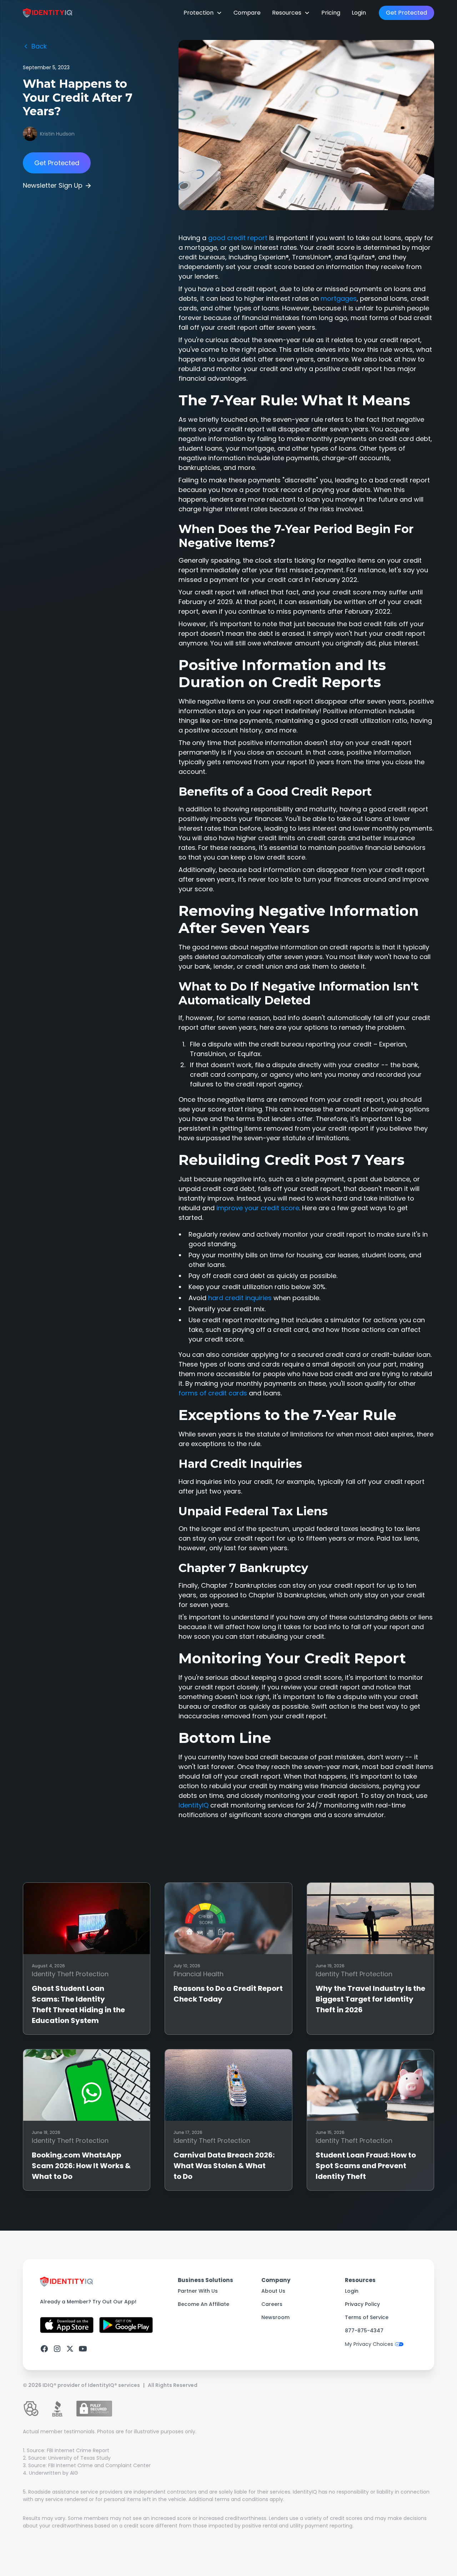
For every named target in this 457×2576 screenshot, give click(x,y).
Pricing (331, 13)
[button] (203, 13)
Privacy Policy (362, 2304)
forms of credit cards (213, 1393)
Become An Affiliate (204, 2304)
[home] (48, 13)
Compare (247, 13)
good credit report (238, 238)
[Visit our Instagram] (57, 2349)
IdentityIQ (194, 1805)
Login (359, 13)
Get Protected (406, 13)
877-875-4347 (364, 2331)
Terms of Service (367, 2317)
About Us (273, 2291)
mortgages (339, 298)
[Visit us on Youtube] (83, 2349)
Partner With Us (198, 2291)
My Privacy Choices (369, 2344)
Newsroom (275, 2317)
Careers (272, 2304)
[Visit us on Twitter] (70, 2349)
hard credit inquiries (240, 1298)
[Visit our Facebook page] (44, 2349)
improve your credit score (258, 1208)
